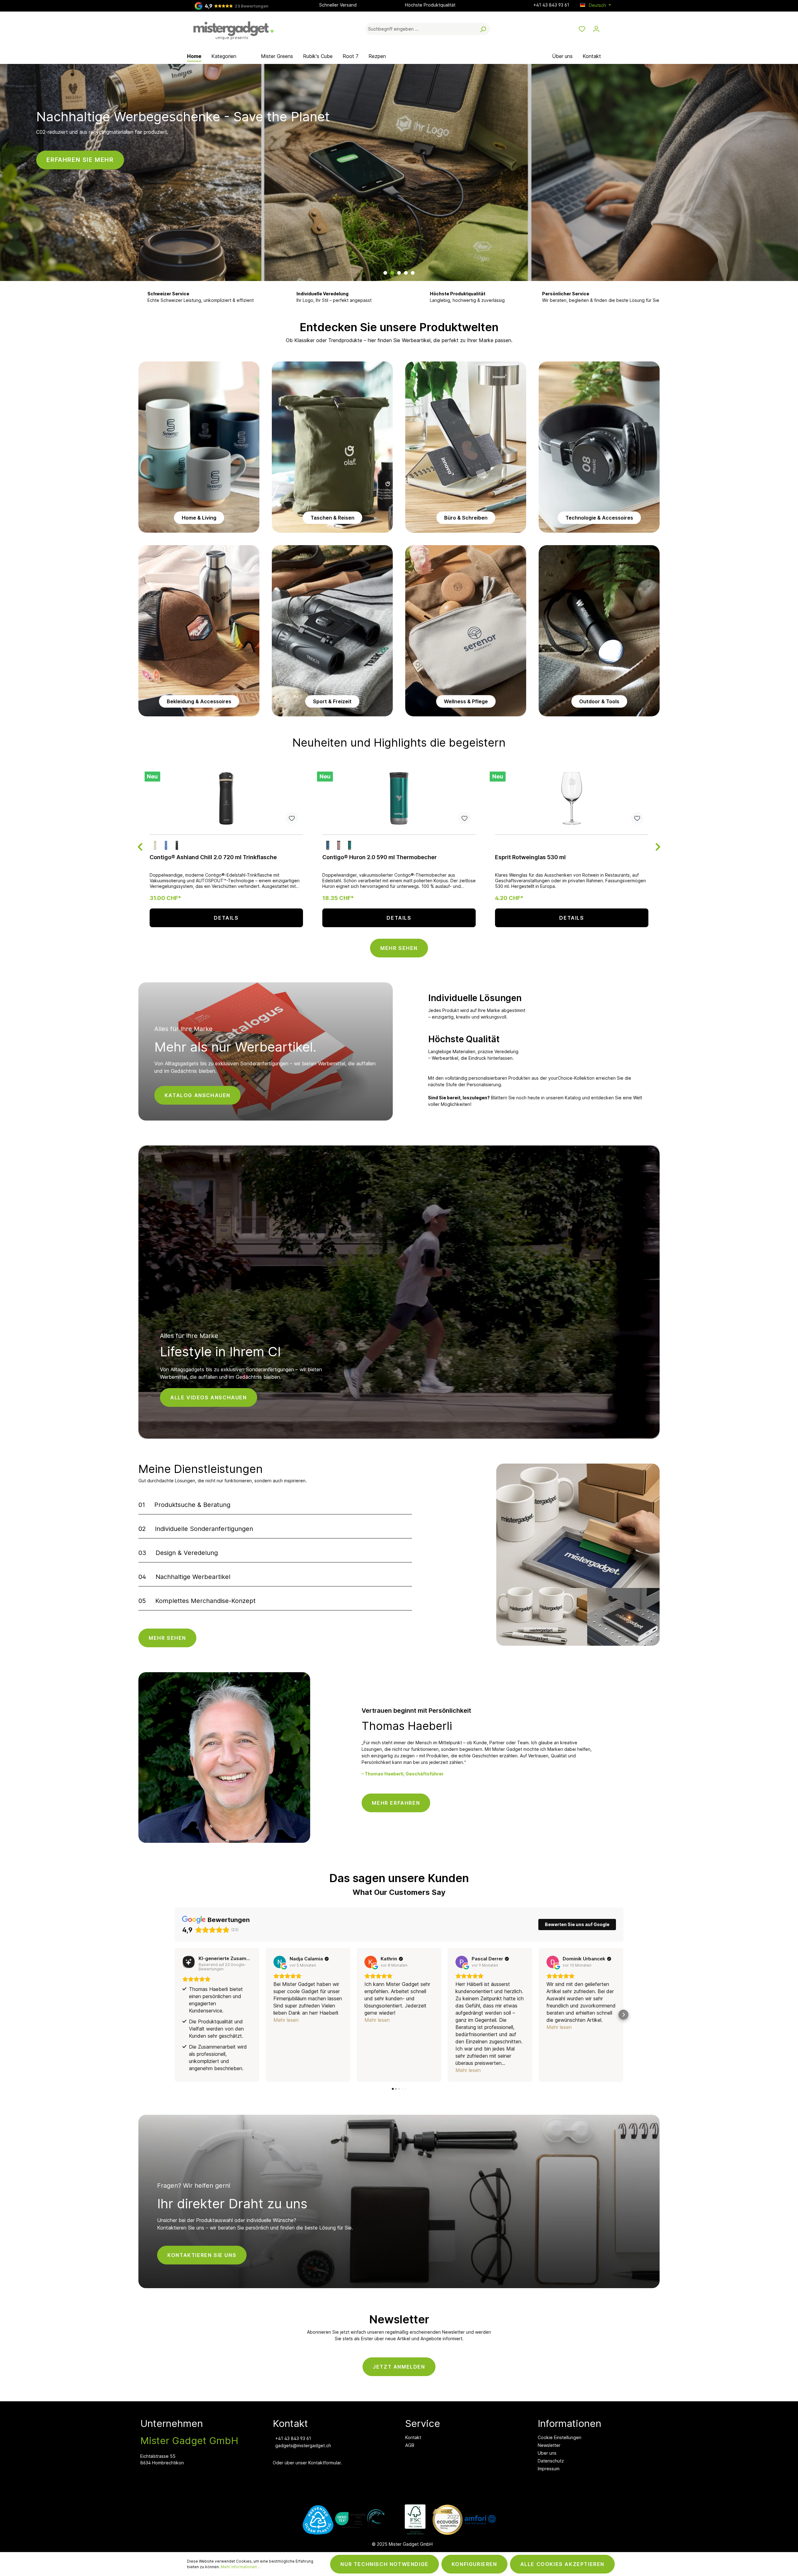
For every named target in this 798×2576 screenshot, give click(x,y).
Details (226, 918)
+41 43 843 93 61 (551, 5)
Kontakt (413, 2437)
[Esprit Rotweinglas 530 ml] (572, 798)
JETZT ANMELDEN (399, 2367)
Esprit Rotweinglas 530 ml (530, 857)
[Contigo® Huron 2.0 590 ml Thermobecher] (399, 798)
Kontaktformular (324, 2463)
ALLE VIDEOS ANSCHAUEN (209, 1397)
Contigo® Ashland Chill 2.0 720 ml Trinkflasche (213, 857)
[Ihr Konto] (596, 29)
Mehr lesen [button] (286, 2020)
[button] (175, 2015)
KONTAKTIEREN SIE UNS (202, 2255)
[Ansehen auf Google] (280, 1962)
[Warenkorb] (607, 27)
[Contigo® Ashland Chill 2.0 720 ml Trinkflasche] (226, 798)
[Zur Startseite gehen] (234, 28)
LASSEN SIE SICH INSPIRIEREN (462, 238)
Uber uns (547, 2453)
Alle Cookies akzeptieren (562, 2564)
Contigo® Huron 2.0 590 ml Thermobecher (380, 857)
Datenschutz (551, 2461)
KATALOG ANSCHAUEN (197, 1095)
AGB (410, 2445)
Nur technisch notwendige (384, 2564)
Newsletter (549, 2445)
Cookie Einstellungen (560, 2437)
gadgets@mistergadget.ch (303, 2445)
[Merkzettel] (582, 29)
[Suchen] (483, 29)
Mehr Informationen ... (241, 2567)
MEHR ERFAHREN (396, 1803)
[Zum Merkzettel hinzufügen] (292, 818)
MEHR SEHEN (399, 948)
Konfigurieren (474, 2564)
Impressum (549, 2469)
